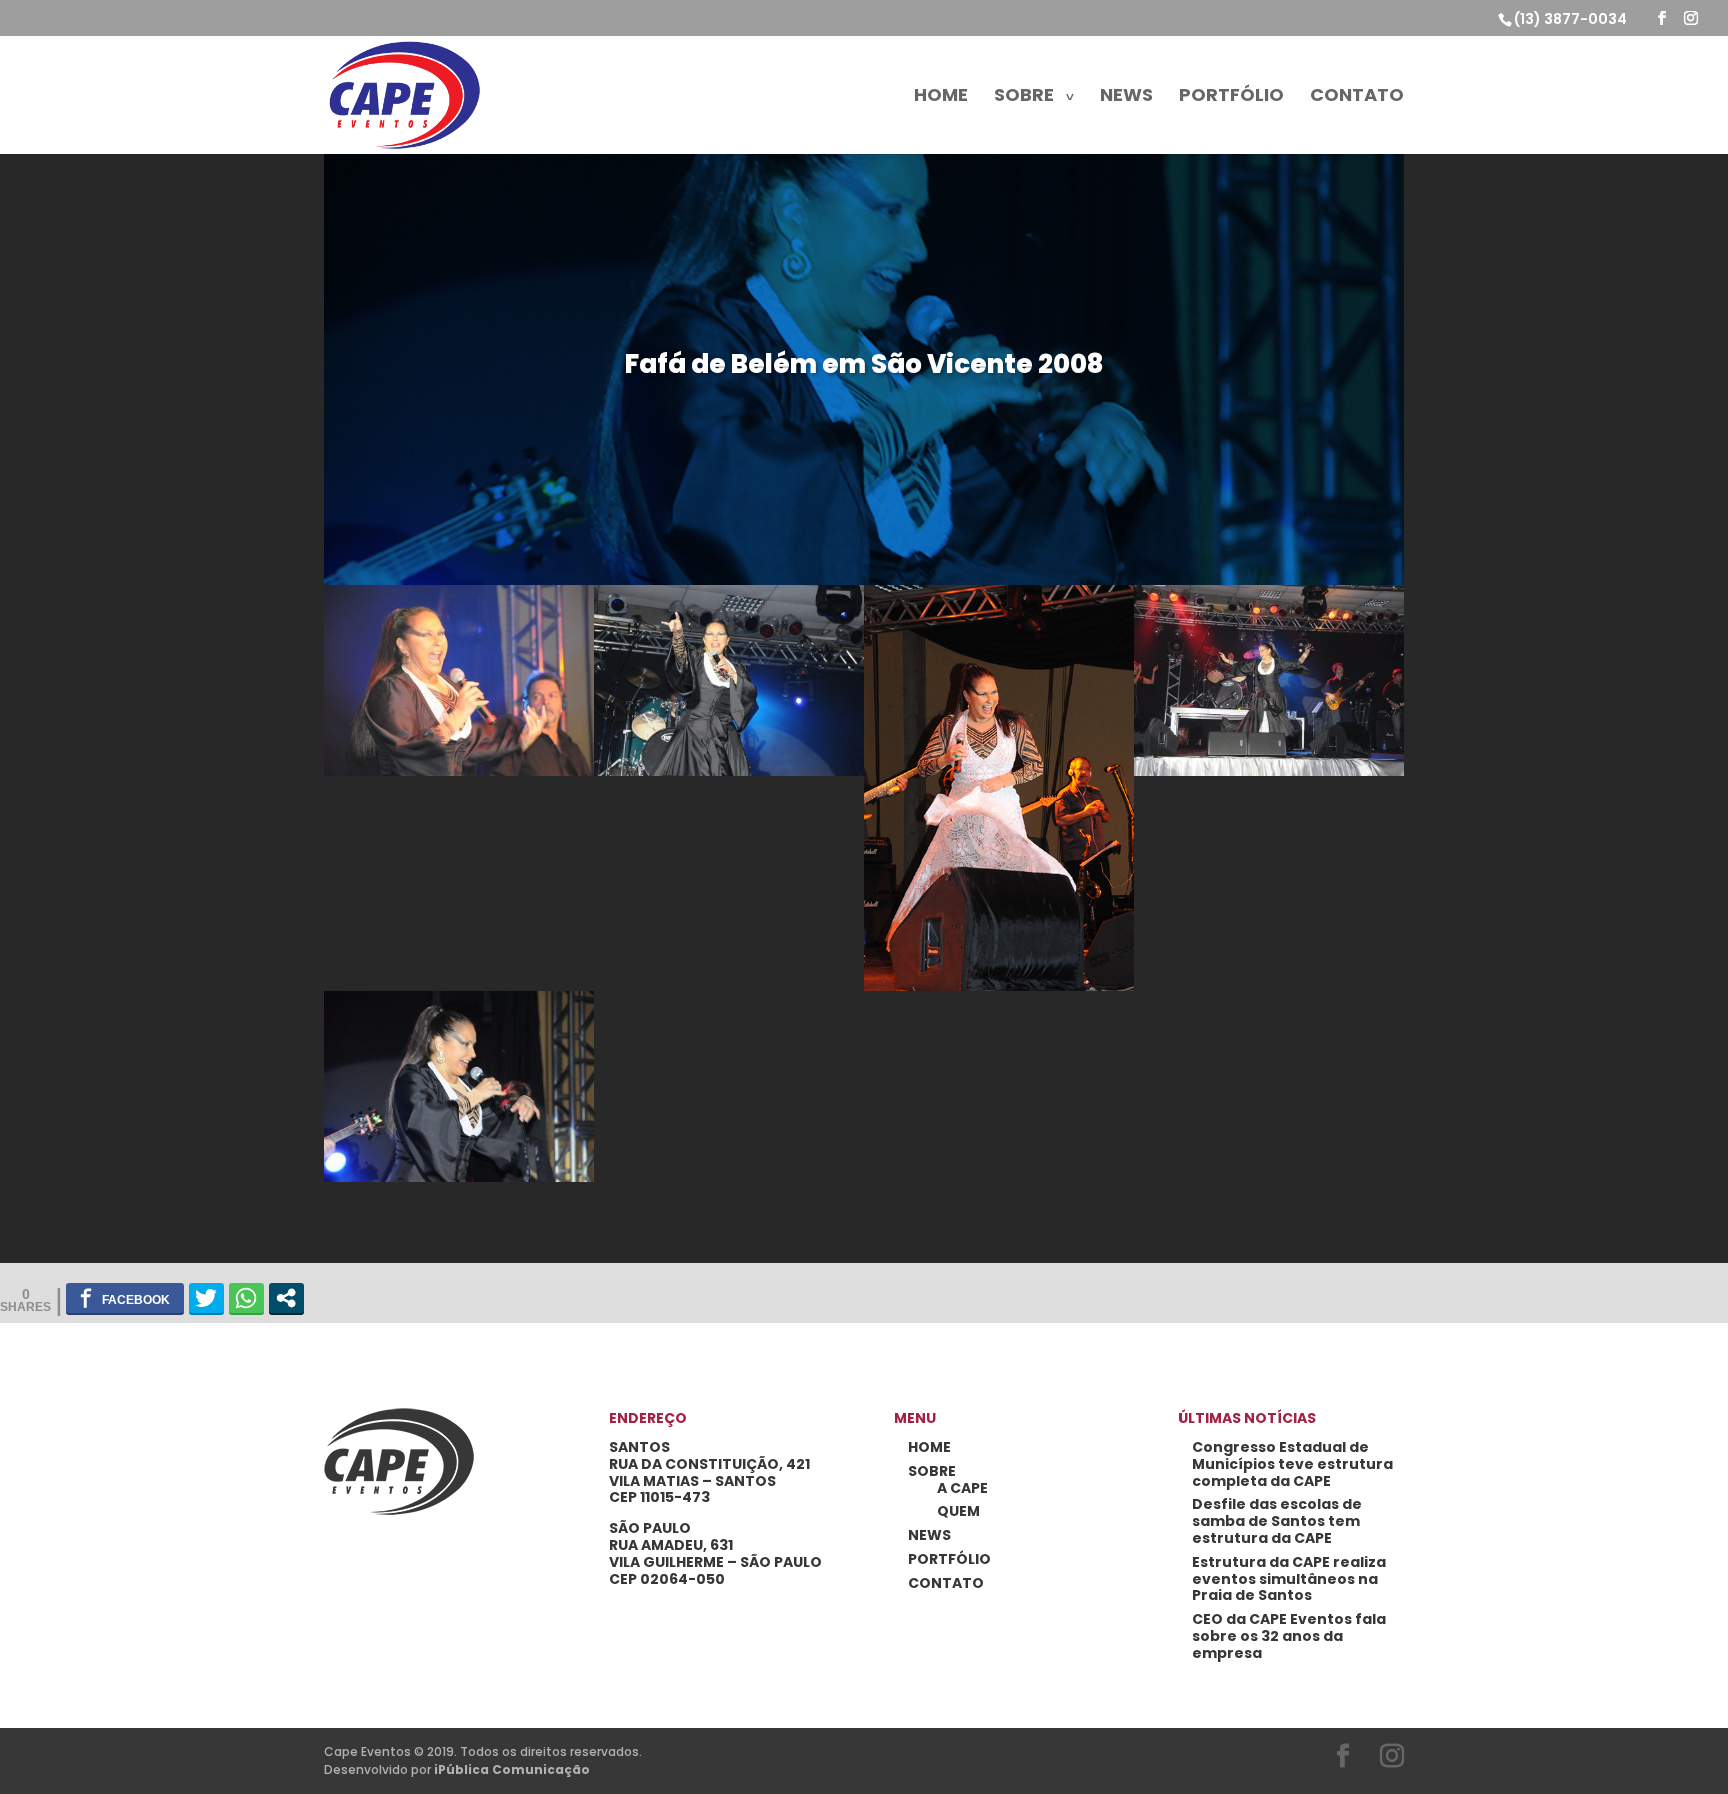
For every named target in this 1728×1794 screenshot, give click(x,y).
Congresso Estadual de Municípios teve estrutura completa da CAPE (1292, 1464)
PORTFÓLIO (1231, 97)
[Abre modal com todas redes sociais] (286, 1298)
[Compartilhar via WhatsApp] (246, 1298)
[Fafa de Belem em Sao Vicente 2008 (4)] (729, 775)
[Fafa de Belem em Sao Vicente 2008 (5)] (459, 775)
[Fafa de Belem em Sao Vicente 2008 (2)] (1269, 775)
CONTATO (1357, 97)
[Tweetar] (206, 1298)
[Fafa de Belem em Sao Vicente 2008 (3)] (999, 990)
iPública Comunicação (512, 1769)
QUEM (958, 1511)
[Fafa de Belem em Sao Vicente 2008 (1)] (459, 1181)
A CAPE (962, 1488)
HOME (941, 97)
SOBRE (1024, 97)
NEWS (1126, 97)
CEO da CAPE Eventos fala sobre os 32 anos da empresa (1289, 1636)
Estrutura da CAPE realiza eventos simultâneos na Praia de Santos (1289, 1579)
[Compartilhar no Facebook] (125, 1298)
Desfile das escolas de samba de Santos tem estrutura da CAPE (1277, 1521)
